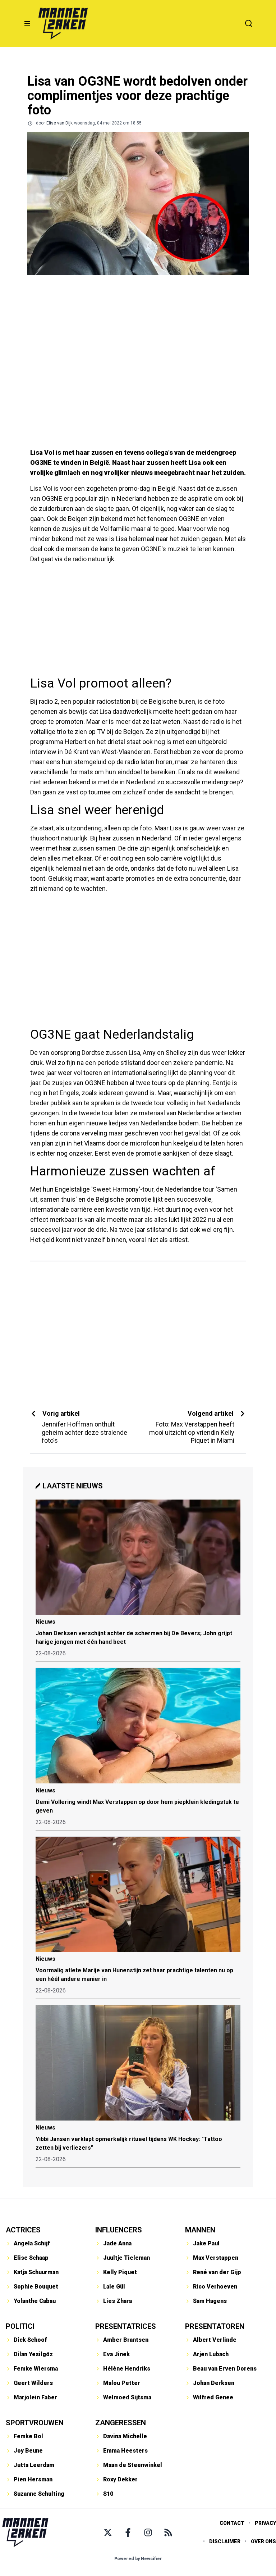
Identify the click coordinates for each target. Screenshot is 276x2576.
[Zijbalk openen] (27, 23)
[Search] (249, 23)
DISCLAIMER (225, 2541)
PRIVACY (265, 2523)
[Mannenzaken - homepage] (63, 23)
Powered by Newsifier (138, 2559)
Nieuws (45, 1622)
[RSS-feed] (168, 2532)
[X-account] (108, 2532)
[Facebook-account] (128, 2532)
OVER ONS (263, 2541)
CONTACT (232, 2523)
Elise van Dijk (59, 123)
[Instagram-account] (148, 2532)
